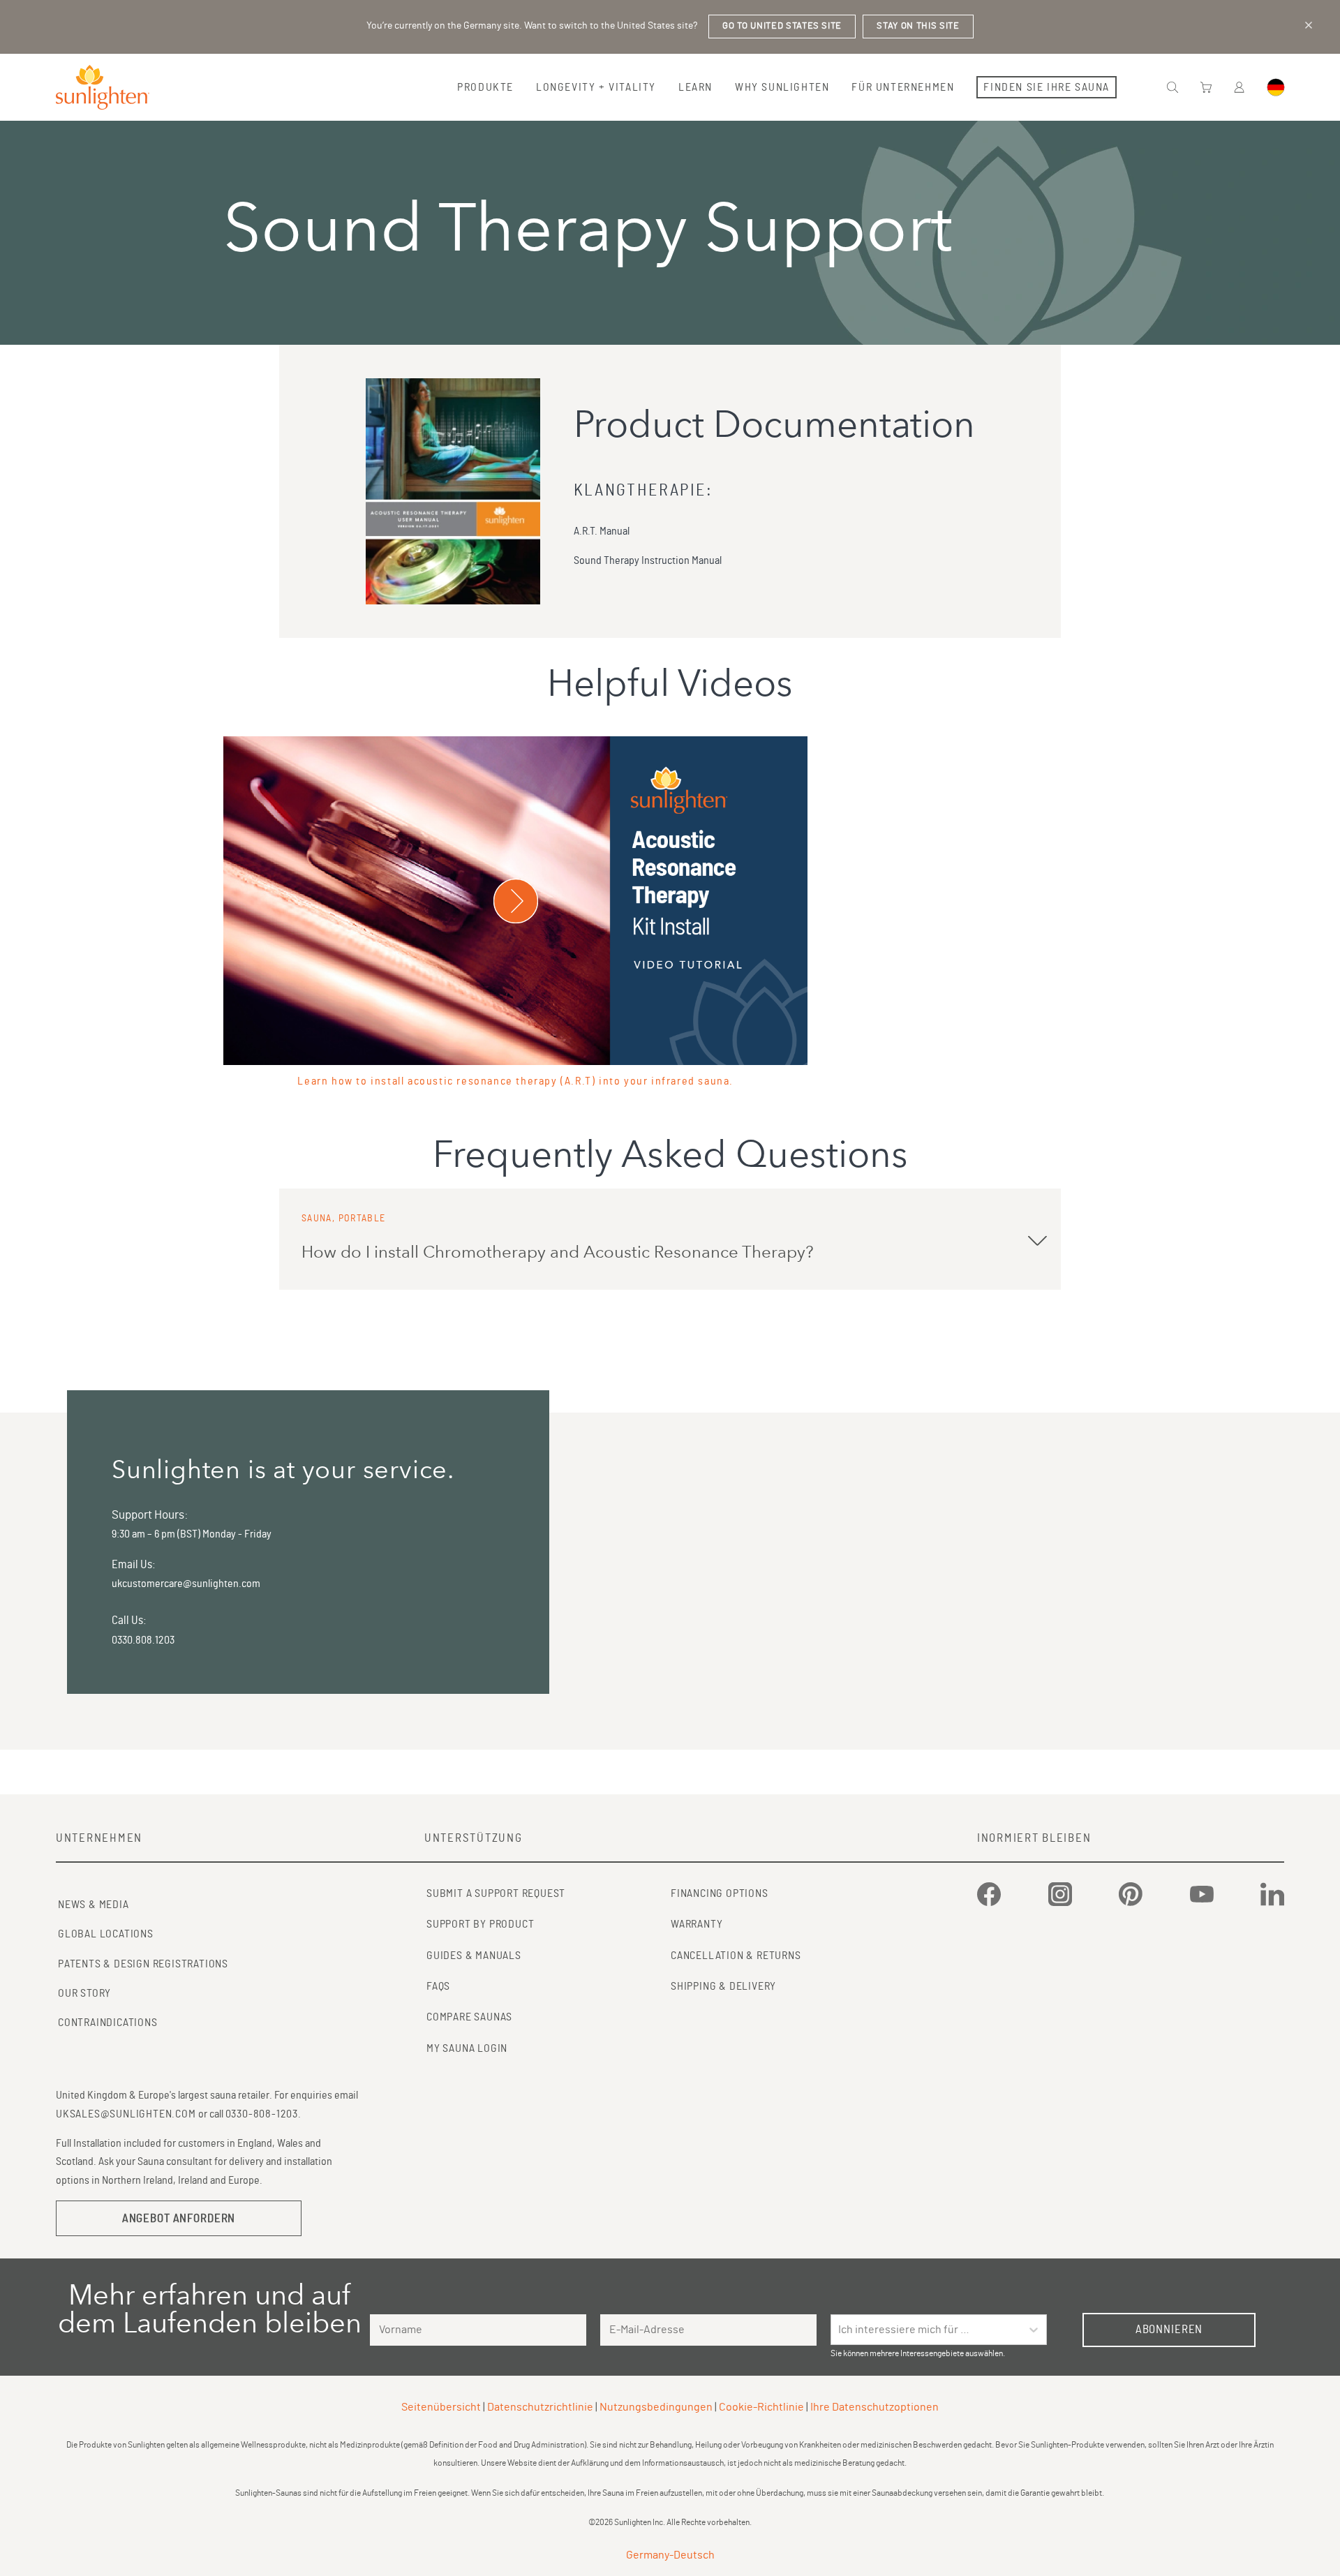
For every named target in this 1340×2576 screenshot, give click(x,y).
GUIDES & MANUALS (474, 1956)
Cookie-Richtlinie (761, 2407)
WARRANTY (697, 1924)
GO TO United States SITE (782, 26)
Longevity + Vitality (596, 87)
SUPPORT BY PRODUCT (480, 1924)
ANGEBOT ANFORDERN (179, 2218)
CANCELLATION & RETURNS (736, 1956)
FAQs (438, 1986)
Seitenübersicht (441, 2407)
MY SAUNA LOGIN (467, 2048)
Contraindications (108, 2023)
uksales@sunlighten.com (126, 2114)
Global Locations (106, 1934)
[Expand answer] (1037, 1239)
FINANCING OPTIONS (720, 1893)
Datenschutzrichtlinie (540, 2407)
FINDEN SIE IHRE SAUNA (1047, 87)
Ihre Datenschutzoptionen (874, 2407)
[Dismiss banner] (1309, 25)
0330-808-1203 (262, 2114)
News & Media (94, 1905)
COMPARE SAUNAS (469, 2017)
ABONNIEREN (1169, 2329)
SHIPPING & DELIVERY (723, 1986)
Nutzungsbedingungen (656, 2407)
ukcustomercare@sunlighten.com (186, 1584)
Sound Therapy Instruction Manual (648, 560)
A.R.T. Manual (602, 531)
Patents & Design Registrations (143, 1964)
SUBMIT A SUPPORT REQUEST (496, 1893)
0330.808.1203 (143, 1640)
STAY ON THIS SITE (918, 26)
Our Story (84, 1993)
